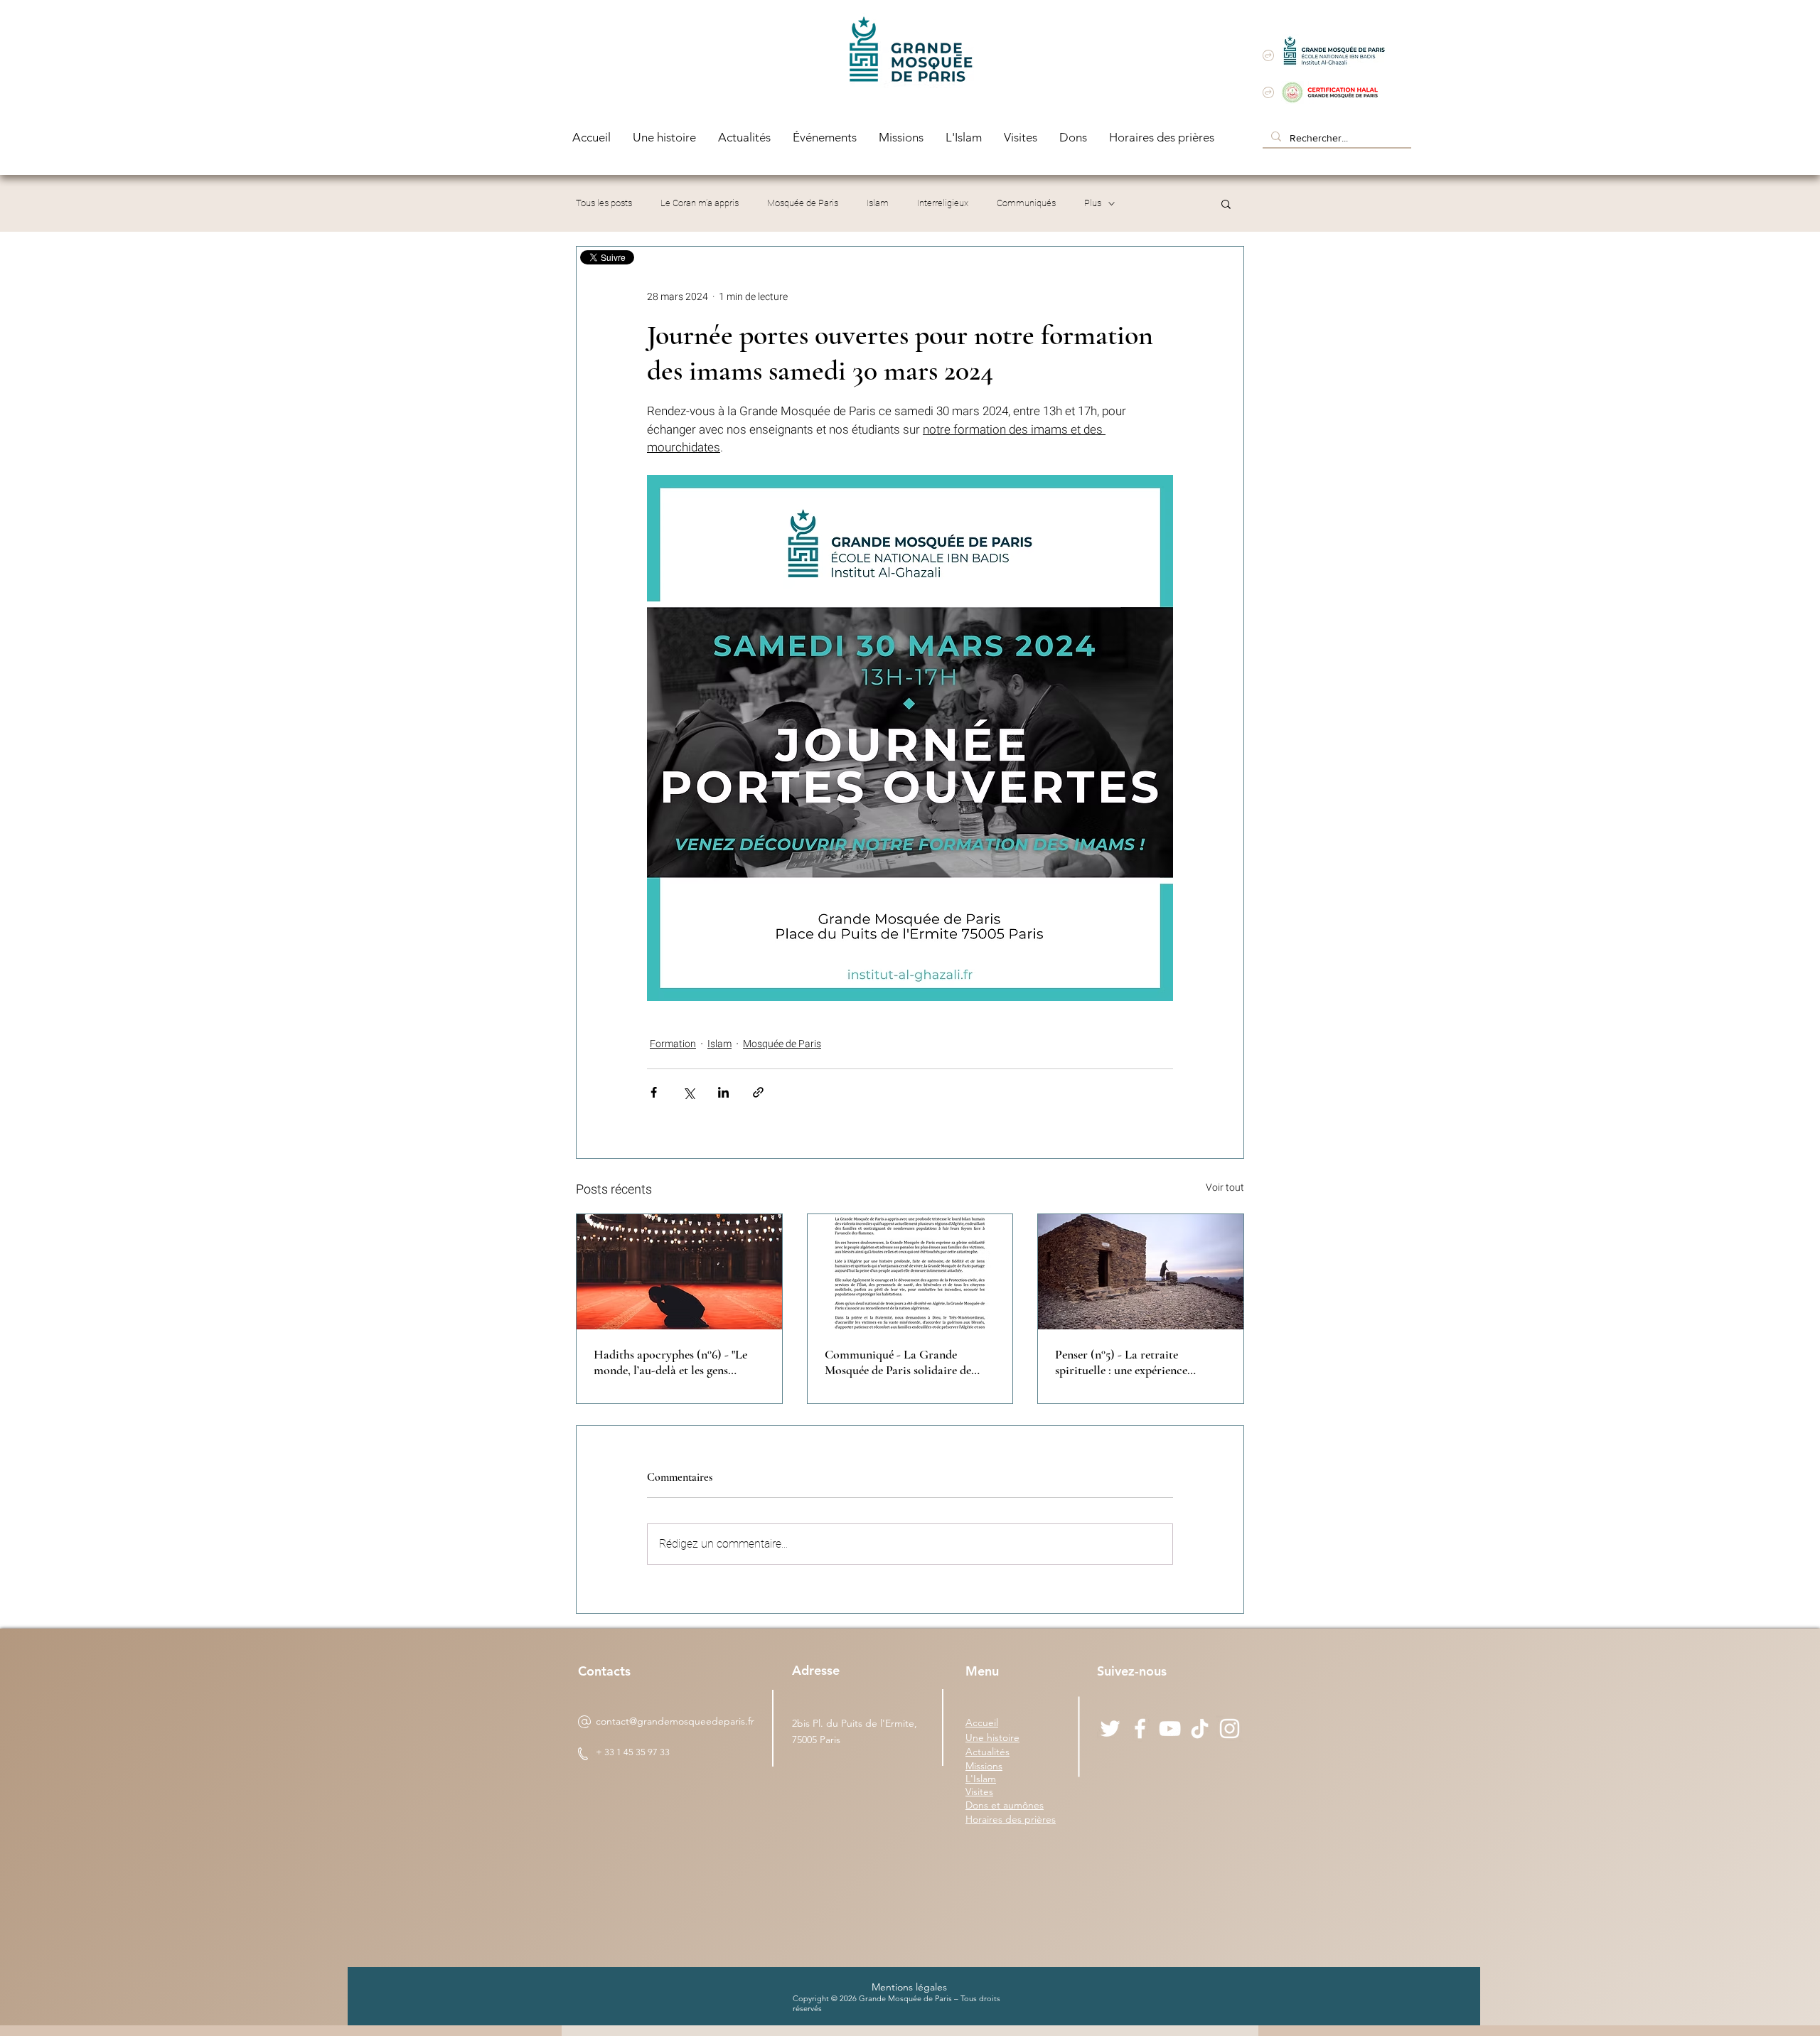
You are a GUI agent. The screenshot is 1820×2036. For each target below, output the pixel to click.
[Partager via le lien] (758, 1092)
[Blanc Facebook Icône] (1140, 1729)
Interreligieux (943, 203)
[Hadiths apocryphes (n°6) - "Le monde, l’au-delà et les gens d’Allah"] (679, 1272)
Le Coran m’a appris (700, 203)
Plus (1093, 203)
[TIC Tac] (1200, 1729)
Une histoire (992, 1737)
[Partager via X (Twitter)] (689, 1092)
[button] (1226, 203)
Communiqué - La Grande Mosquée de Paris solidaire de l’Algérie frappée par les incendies (908, 1362)
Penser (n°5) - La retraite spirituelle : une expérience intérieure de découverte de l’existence (1123, 1362)
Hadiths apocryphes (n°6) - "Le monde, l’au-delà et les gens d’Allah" (670, 1362)
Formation (673, 1044)
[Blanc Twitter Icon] (1110, 1729)
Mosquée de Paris (803, 203)
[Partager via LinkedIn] (723, 1092)
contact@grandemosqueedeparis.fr (675, 1721)
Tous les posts (604, 203)
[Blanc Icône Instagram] (1230, 1729)
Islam (878, 203)
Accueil (982, 1722)
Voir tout (1225, 1188)
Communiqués (1026, 203)
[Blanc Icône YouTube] (1170, 1729)
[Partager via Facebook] (654, 1092)
